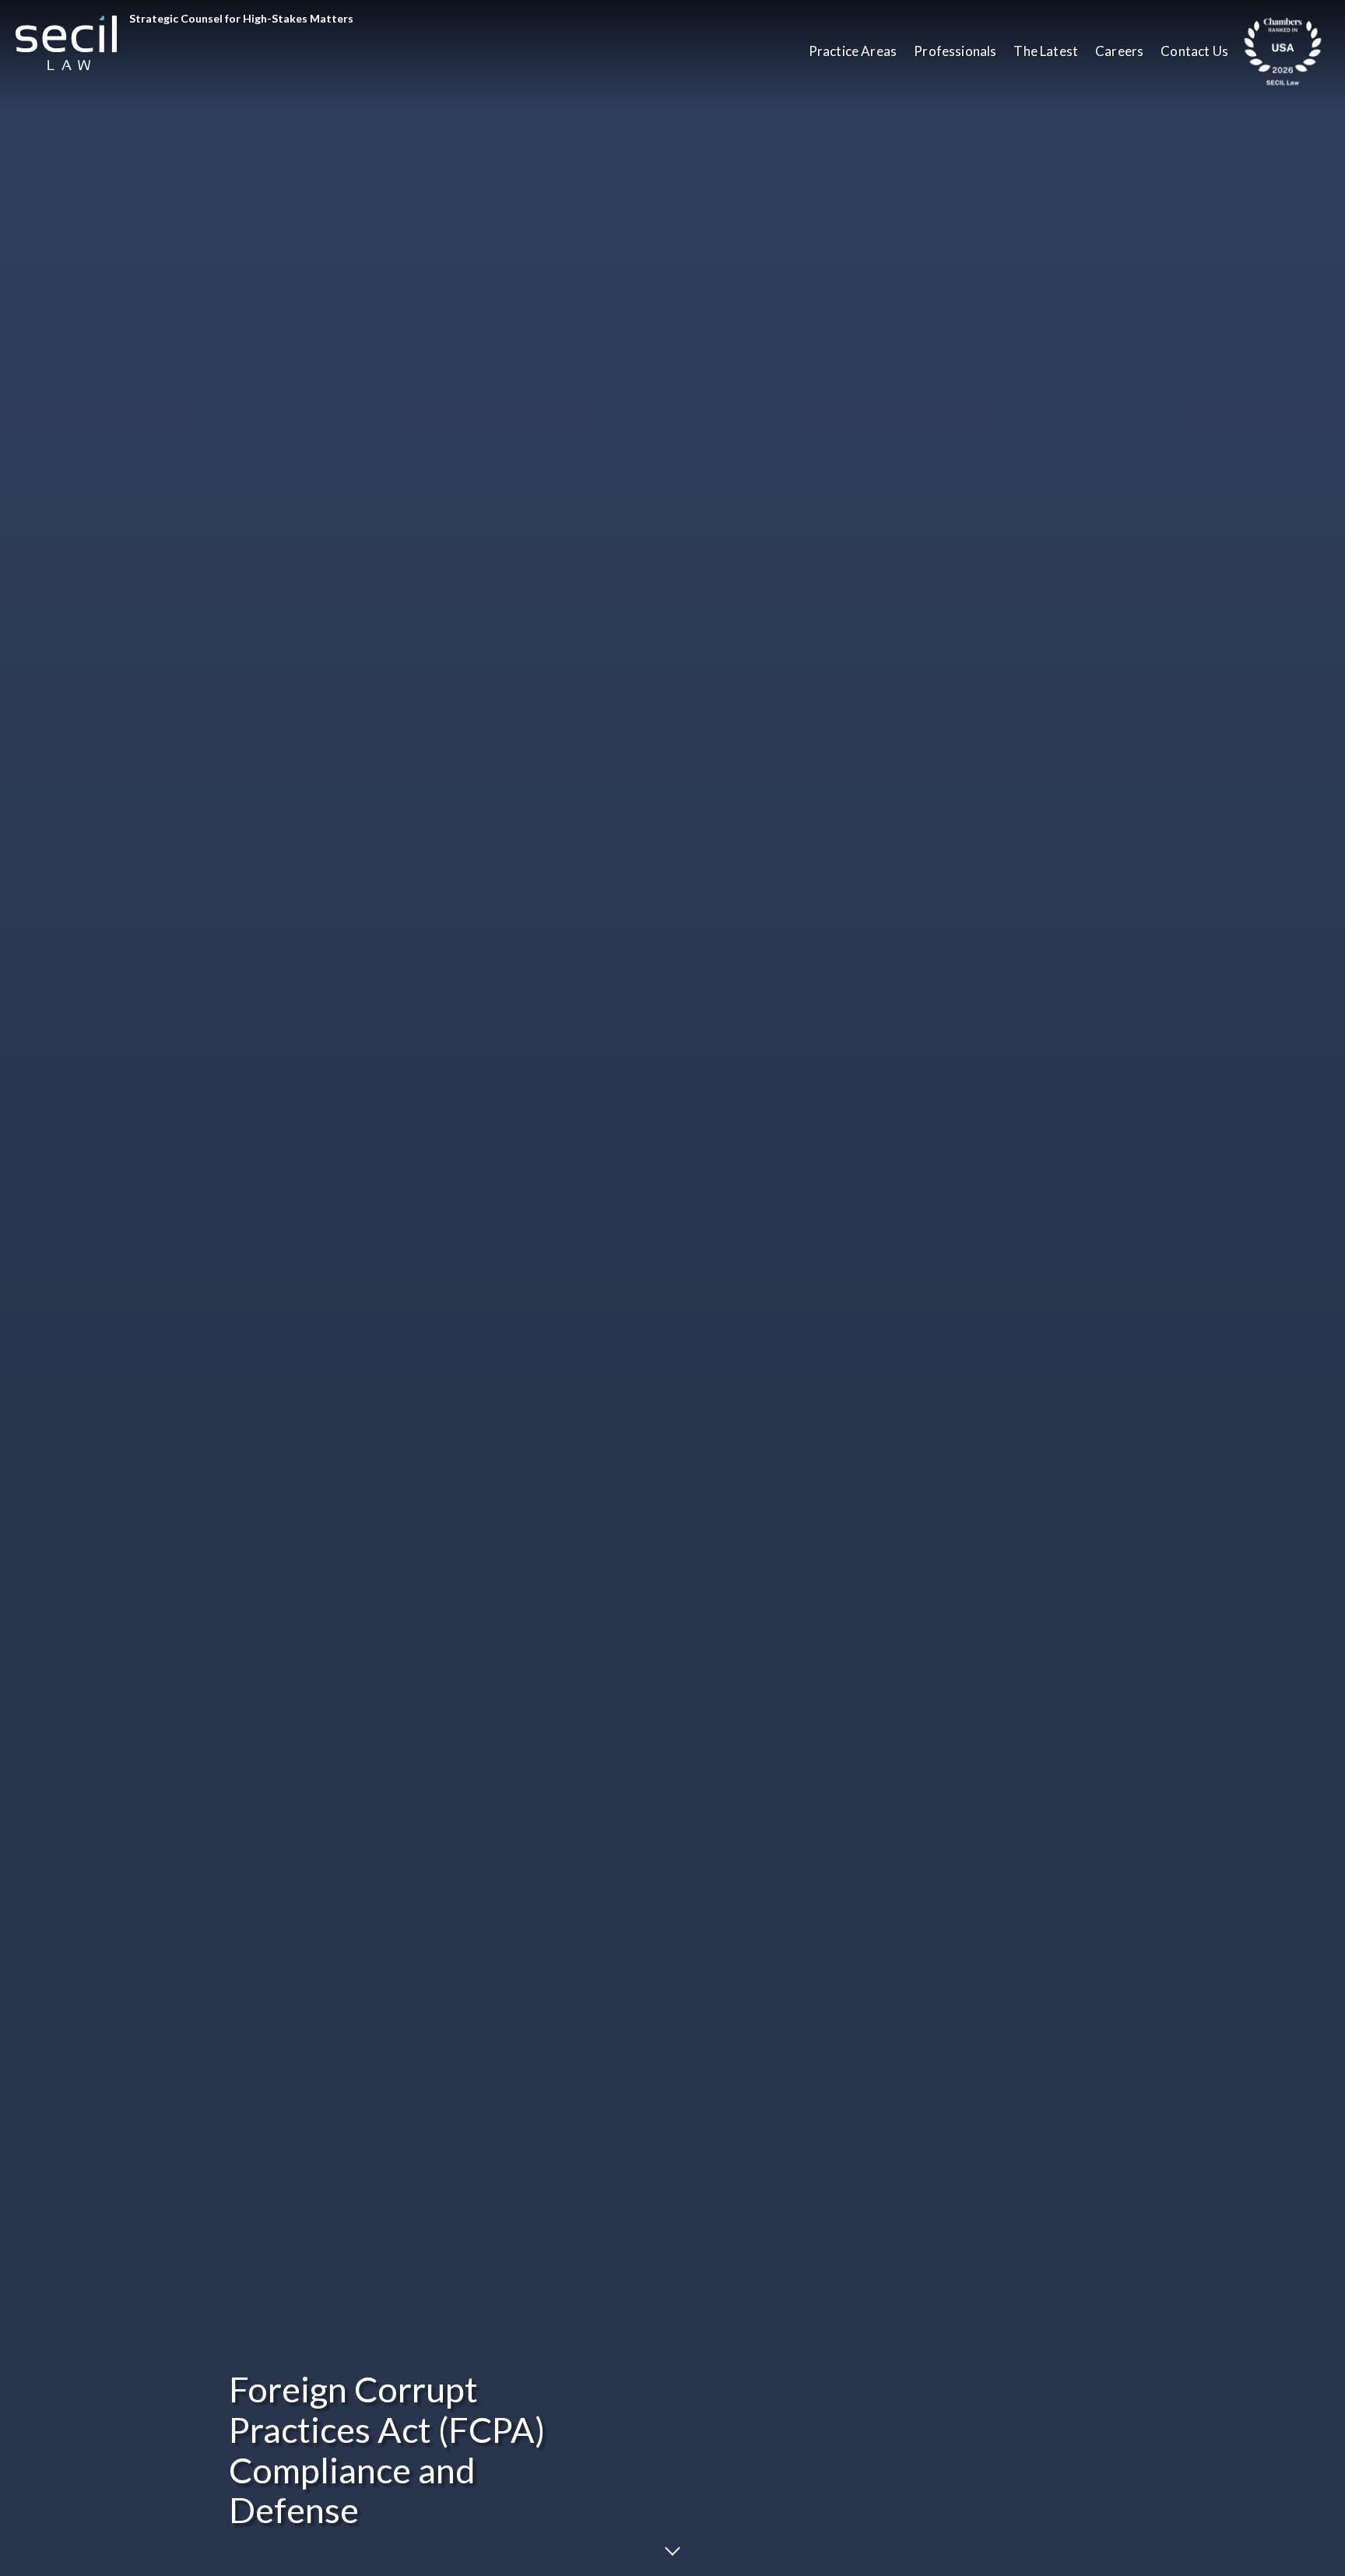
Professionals (955, 51)
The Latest (1046, 51)
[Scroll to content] (672, 2548)
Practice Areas (853, 51)
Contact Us (1194, 51)
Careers (1119, 51)
